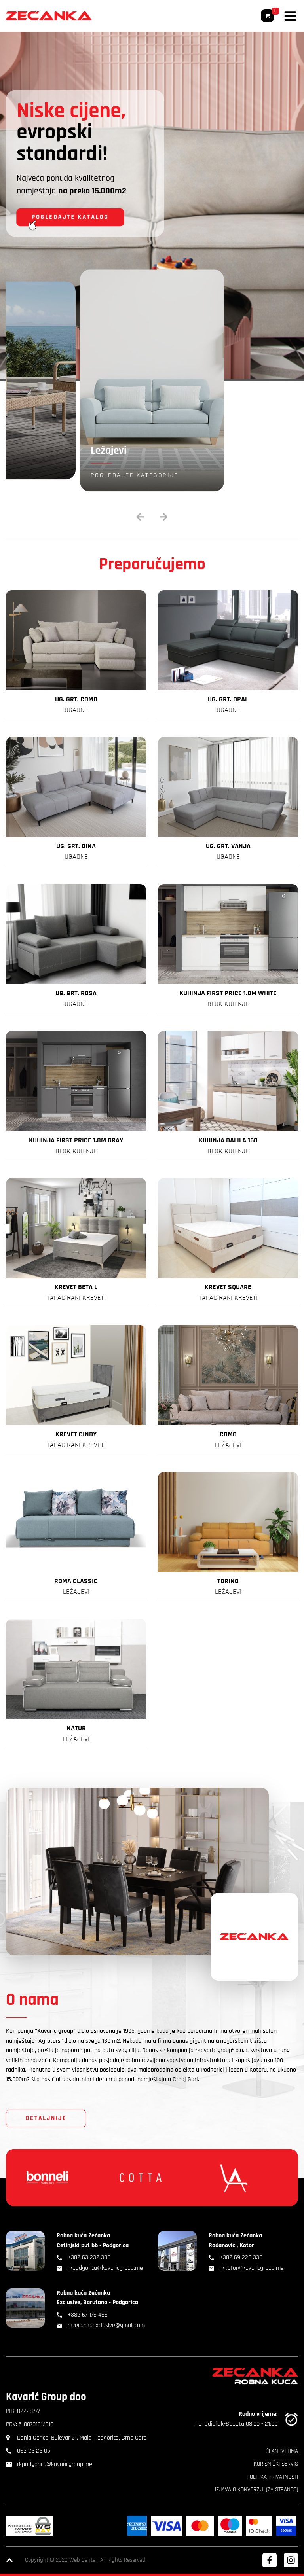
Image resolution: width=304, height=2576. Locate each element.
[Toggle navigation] (290, 16)
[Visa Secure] (286, 2526)
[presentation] (140, 517)
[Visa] (167, 2526)
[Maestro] (230, 2526)
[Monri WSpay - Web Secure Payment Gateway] (29, 2526)
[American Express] (137, 2526)
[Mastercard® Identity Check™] (259, 2526)
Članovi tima (282, 2451)
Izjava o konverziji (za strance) (256, 2490)
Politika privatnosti (272, 2477)
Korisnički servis (276, 2464)
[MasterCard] (200, 2526)
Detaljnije (46, 2118)
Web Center (83, 2560)
